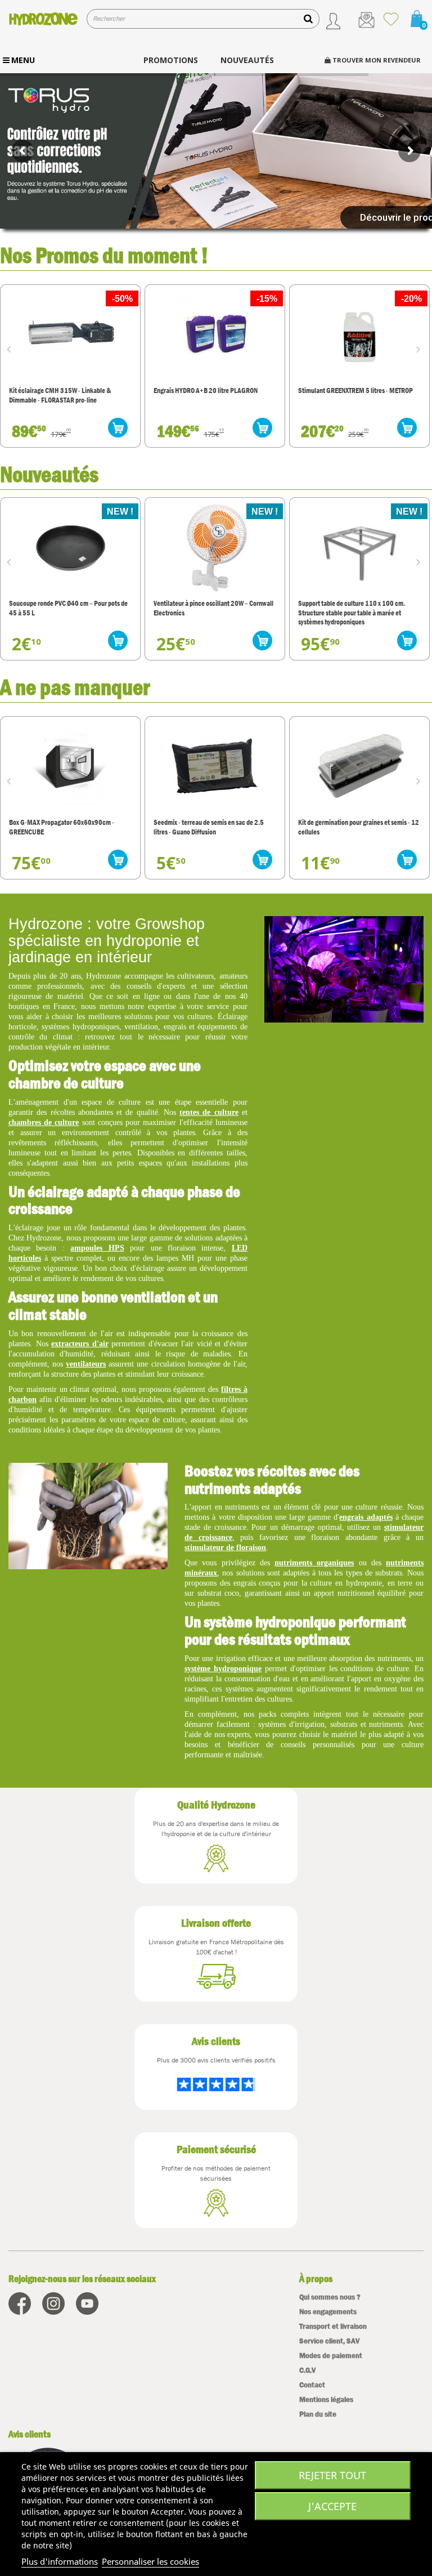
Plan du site (318, 2414)
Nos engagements (328, 2312)
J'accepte (332, 2506)
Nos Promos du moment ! (104, 255)
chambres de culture (44, 1122)
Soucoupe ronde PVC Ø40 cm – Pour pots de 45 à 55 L (68, 608)
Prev (11, 349)
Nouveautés (49, 474)
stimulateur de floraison (225, 1548)
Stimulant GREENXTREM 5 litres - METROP (211, 390)
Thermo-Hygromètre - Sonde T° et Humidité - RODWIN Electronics (359, 827)
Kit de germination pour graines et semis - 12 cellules (214, 827)
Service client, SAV (329, 2341)
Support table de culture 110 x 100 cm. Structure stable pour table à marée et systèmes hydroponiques (352, 613)
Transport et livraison (333, 2326)
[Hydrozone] (43, 19)
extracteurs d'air (80, 1344)
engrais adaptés (366, 1517)
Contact (312, 2385)
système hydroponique (223, 1669)
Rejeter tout (332, 2475)
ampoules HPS (97, 1248)
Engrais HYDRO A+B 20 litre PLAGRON (61, 390)
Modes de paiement (331, 2356)
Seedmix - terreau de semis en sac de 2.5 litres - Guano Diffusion (64, 827)
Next (421, 349)
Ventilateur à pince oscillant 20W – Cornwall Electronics (213, 608)
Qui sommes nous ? (330, 2297)
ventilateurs (86, 1364)
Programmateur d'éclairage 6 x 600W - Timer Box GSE (359, 395)
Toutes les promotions (377, 254)
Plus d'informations (60, 2561)
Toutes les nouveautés (376, 473)
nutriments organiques (314, 1563)
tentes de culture (209, 1112)
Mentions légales (326, 2399)
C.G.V (307, 2370)
